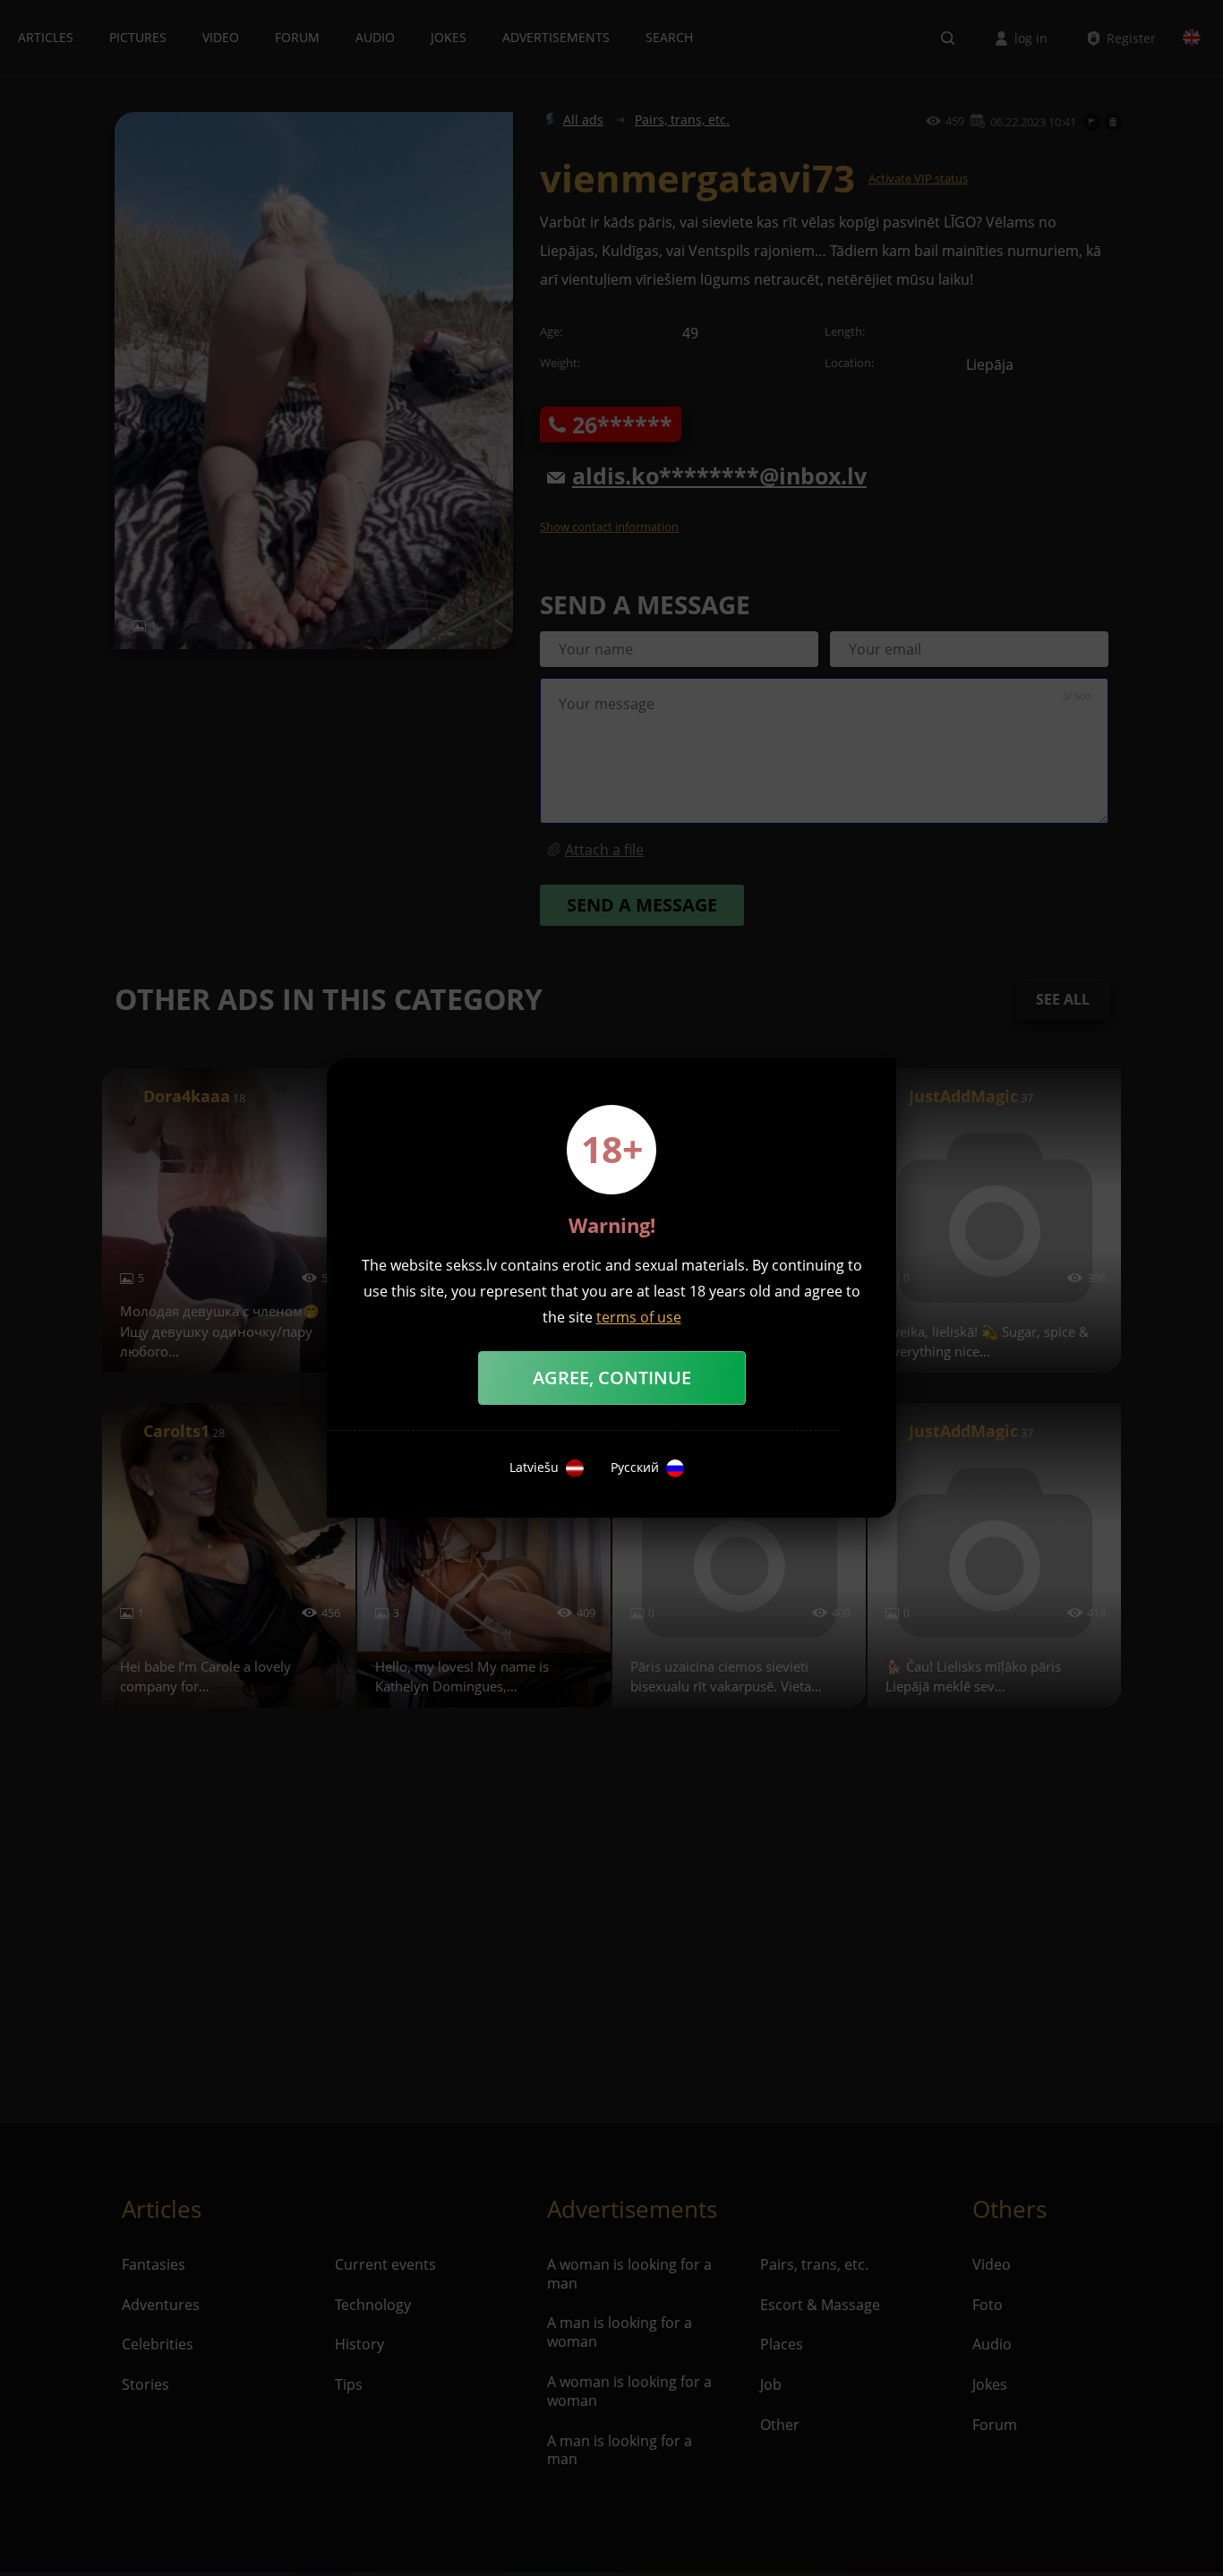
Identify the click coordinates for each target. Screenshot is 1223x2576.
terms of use (639, 1317)
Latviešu (534, 1468)
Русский (635, 1468)
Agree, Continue (612, 1378)
